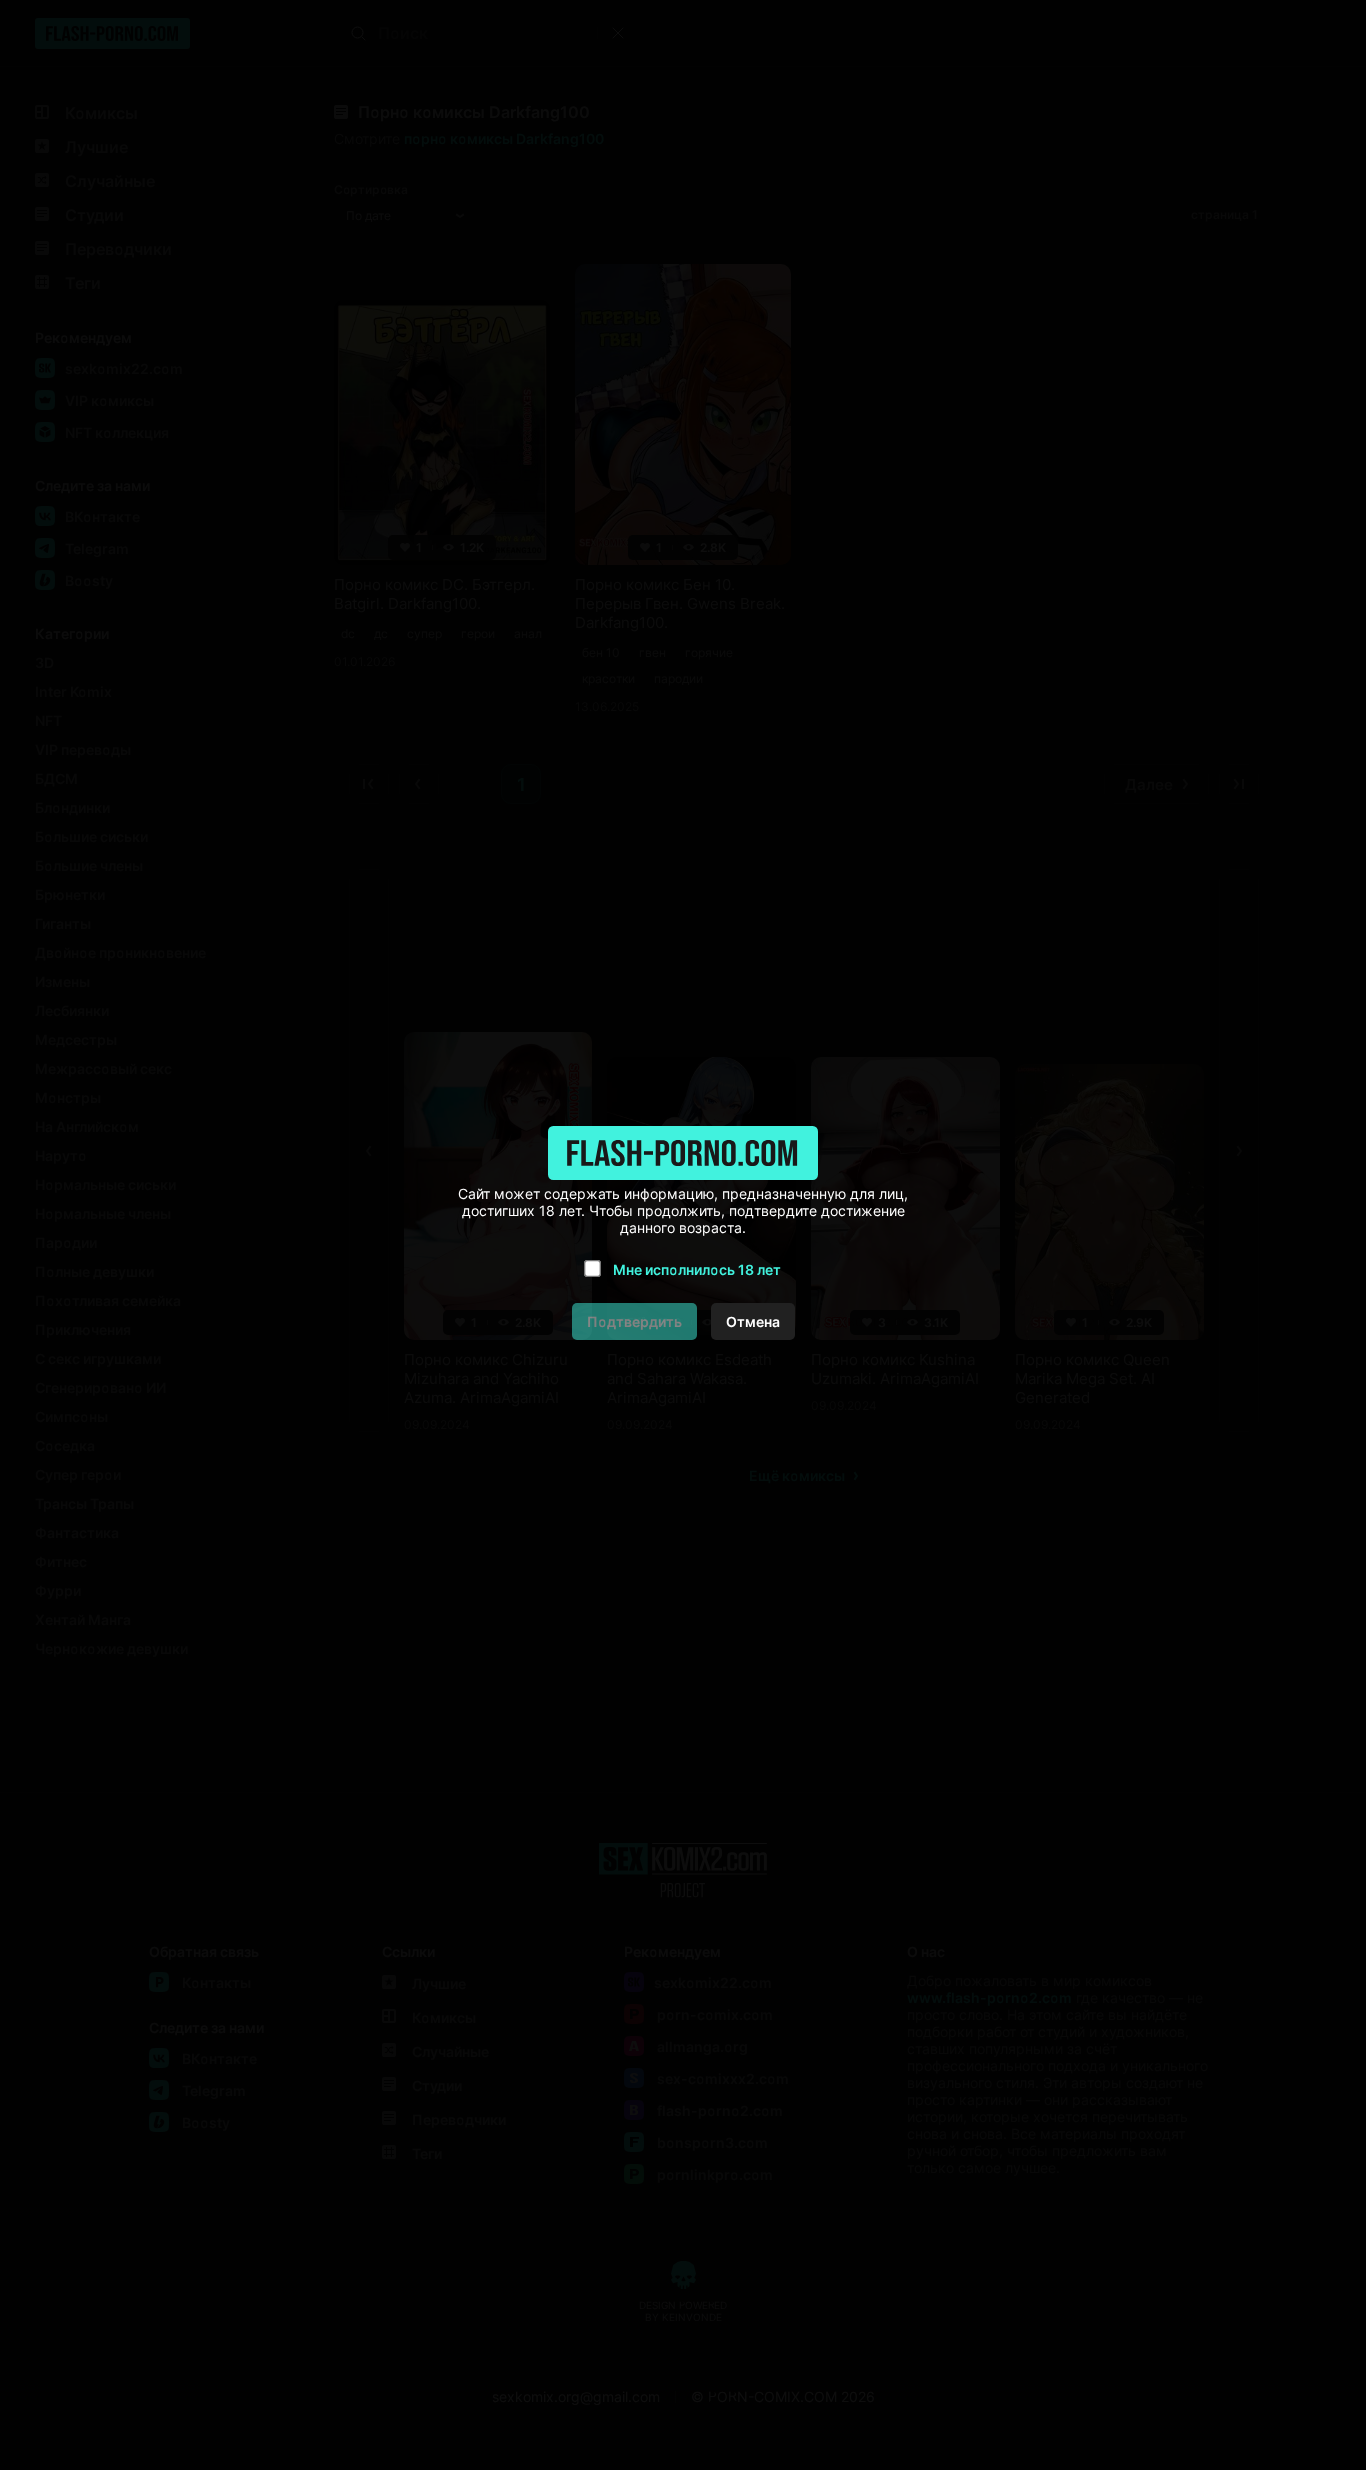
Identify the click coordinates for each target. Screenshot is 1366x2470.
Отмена (753, 1321)
